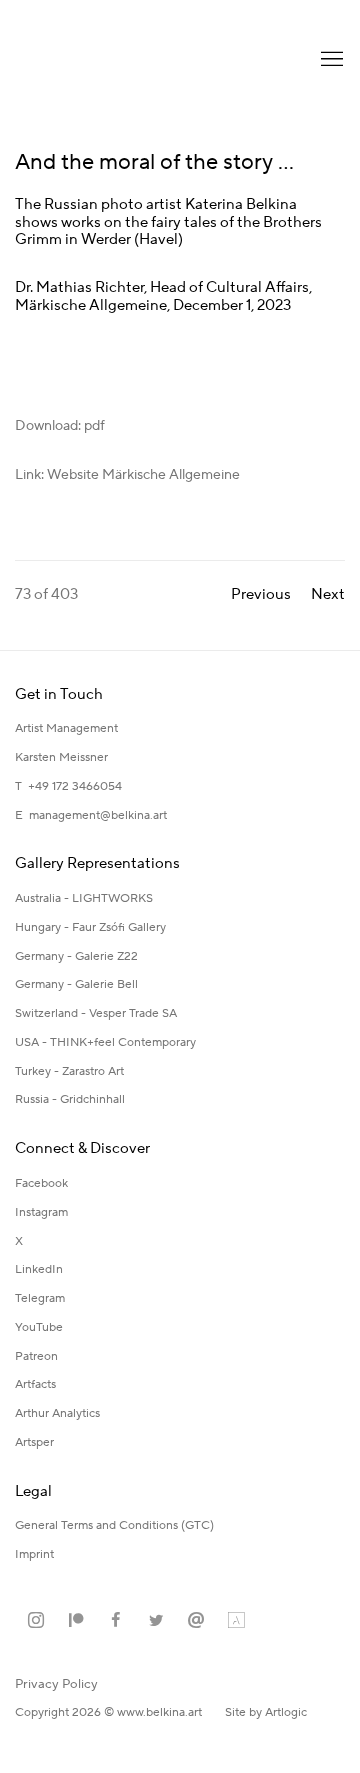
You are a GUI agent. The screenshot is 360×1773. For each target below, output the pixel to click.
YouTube (39, 1327)
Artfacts (35, 1384)
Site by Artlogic (266, 1712)
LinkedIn (39, 1269)
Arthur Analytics (57, 1413)
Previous (261, 594)
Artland (236, 1621)
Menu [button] (330, 60)
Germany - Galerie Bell (76, 984)
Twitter (156, 1621)
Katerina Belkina (95, 60)
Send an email (196, 1621)
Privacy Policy (56, 1684)
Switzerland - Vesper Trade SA (96, 1013)
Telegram (40, 1298)
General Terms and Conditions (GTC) (114, 1525)
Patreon (36, 1356)
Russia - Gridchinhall (70, 1099)
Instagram (41, 1212)
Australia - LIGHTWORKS (84, 898)
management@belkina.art (98, 815)
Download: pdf (60, 426)
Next (328, 594)
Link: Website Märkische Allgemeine (127, 475)
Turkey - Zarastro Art (69, 1071)
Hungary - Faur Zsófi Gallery (90, 927)
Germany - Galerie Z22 (76, 956)
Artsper (34, 1442)
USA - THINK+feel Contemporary (105, 1042)
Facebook (41, 1183)
